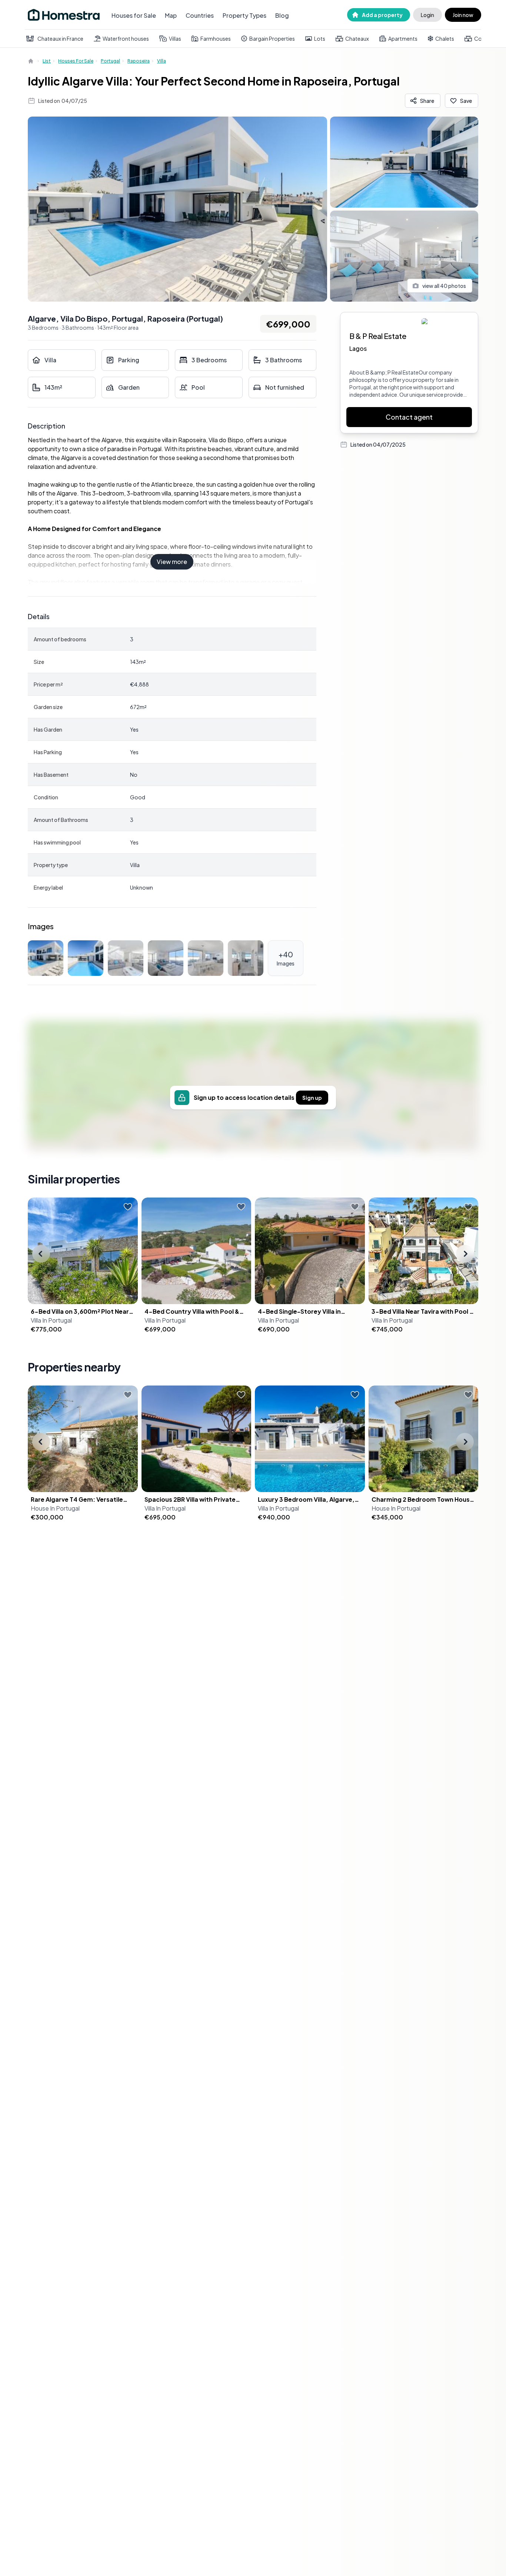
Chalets (445, 38)
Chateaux (357, 38)
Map (171, 15)
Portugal (110, 61)
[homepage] (31, 61)
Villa (162, 61)
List (47, 61)
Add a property (382, 15)
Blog (282, 15)
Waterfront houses (126, 38)
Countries (200, 15)
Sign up (312, 1098)
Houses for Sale (134, 15)
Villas (175, 38)
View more (172, 562)
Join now (463, 15)
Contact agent (409, 417)
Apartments (403, 38)
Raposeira (139, 61)
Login (427, 15)
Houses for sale (76, 61)
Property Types (244, 15)
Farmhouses (216, 38)
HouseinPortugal (55, 1508)
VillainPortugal (51, 1320)
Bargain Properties (272, 38)
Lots (320, 38)
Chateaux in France (60, 38)
